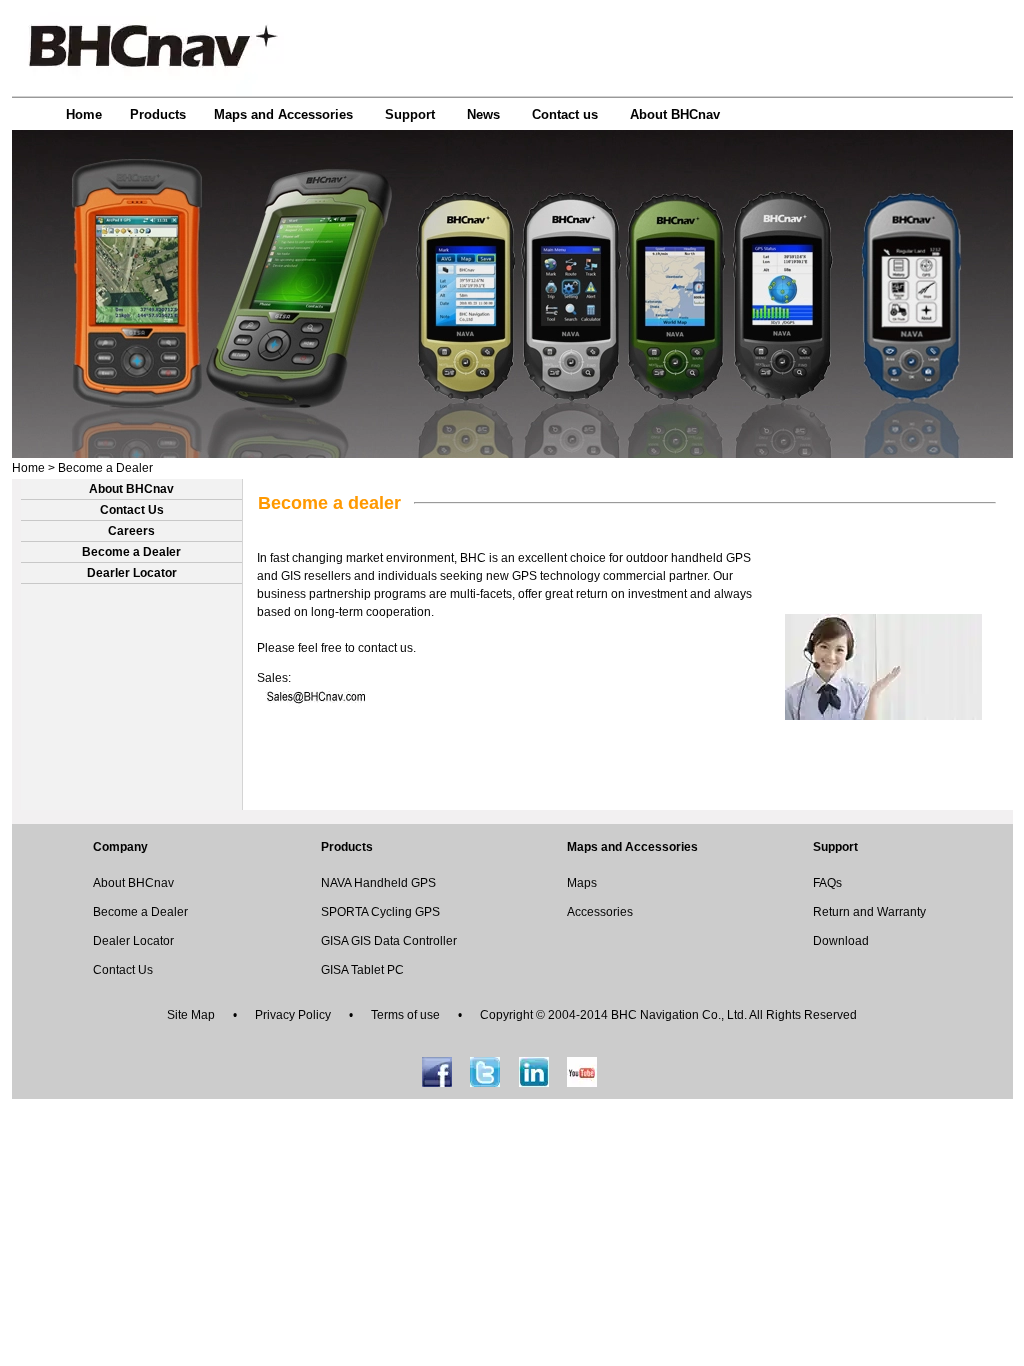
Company (120, 847)
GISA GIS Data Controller (389, 941)
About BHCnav (675, 114)
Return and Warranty (869, 912)
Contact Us (132, 510)
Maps (582, 883)
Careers (131, 531)
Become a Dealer (105, 468)
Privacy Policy (293, 1015)
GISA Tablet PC (362, 970)
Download (841, 941)
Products (158, 114)
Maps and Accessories (283, 114)
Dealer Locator (133, 941)
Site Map (191, 1015)
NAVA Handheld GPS (378, 883)
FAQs (827, 883)
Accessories (600, 912)
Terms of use (405, 1015)
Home (84, 114)
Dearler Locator (132, 573)
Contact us (565, 114)
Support (410, 114)
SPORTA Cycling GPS (380, 912)
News (483, 114)
